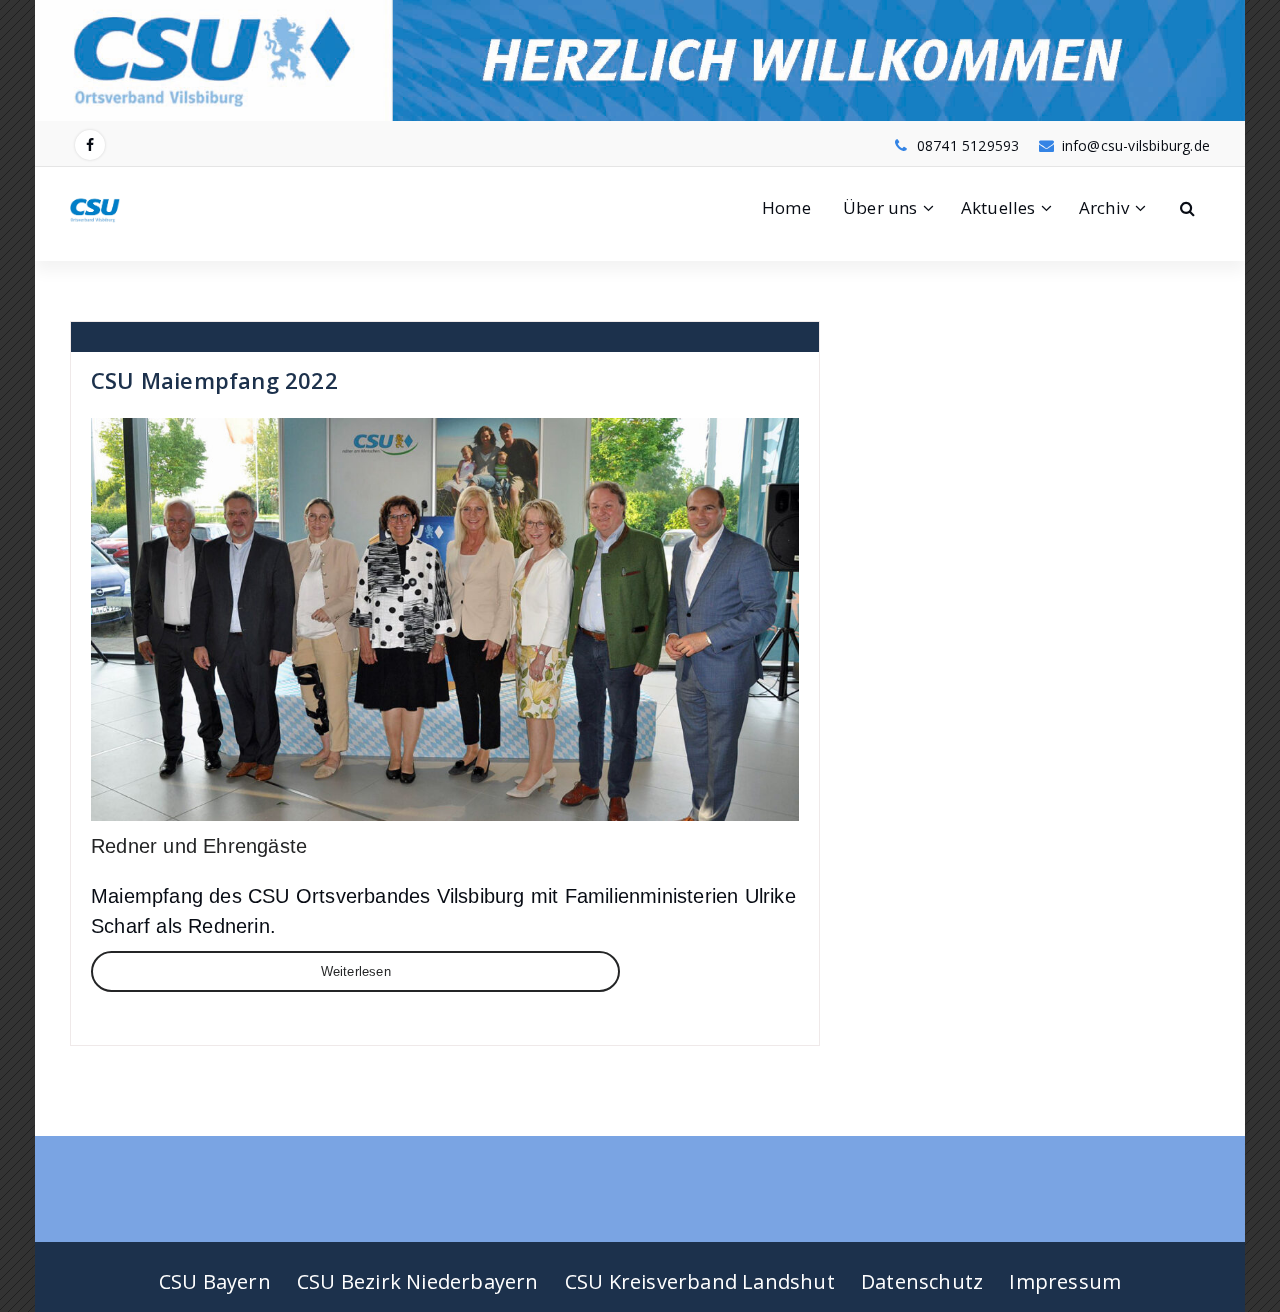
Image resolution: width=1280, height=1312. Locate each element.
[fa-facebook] (90, 145)
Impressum (1065, 1281)
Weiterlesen (356, 971)
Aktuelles (998, 207)
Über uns (880, 207)
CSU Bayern (215, 1281)
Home (786, 207)
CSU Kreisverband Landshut (700, 1281)
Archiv (1104, 207)
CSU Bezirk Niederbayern (418, 1281)
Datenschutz (922, 1281)
